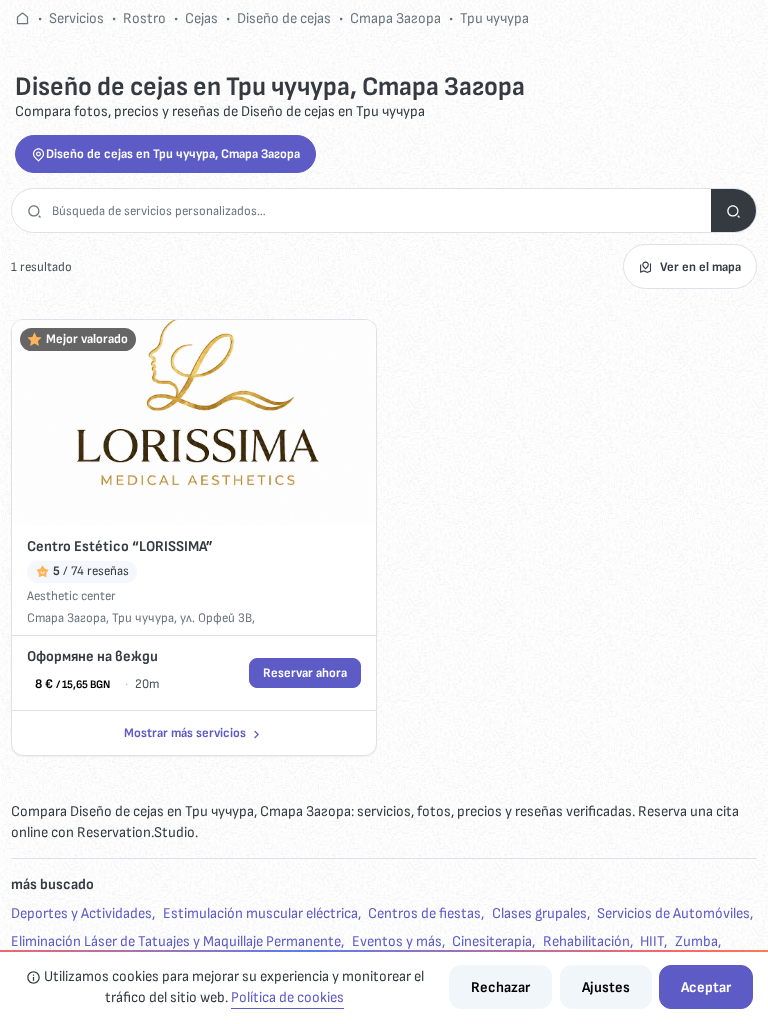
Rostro (144, 18)
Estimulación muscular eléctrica (260, 913)
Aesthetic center (71, 596)
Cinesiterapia (492, 941)
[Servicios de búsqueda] (733, 210)
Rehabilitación (586, 941)
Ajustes (606, 987)
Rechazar (500, 987)
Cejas (201, 18)
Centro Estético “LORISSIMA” (120, 546)
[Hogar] (22, 18)
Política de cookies (287, 997)
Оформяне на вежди (92, 656)
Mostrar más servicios (185, 733)
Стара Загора (395, 18)
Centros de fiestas (424, 913)
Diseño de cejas (284, 18)
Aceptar (706, 987)
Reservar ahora (305, 673)
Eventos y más (397, 941)
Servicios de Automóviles (673, 913)
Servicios (76, 18)
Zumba (696, 941)
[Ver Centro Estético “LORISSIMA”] (193, 422)
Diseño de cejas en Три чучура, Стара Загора (173, 154)
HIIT (652, 941)
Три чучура (494, 18)
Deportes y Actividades (81, 913)
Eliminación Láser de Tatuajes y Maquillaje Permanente (176, 941)
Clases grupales (539, 913)
